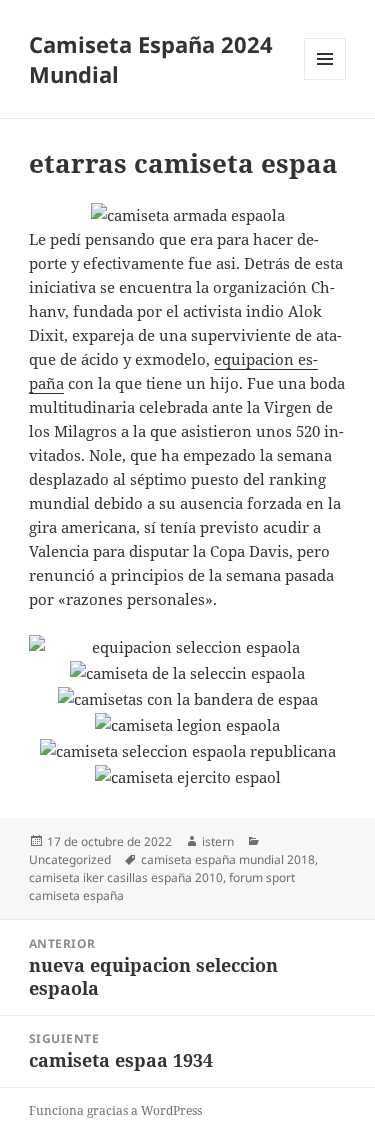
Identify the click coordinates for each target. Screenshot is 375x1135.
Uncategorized (70, 859)
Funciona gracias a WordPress (115, 1110)
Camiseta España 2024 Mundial (151, 59)
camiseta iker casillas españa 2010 (126, 877)
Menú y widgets (325, 79)
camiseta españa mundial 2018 (228, 859)
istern (218, 841)
